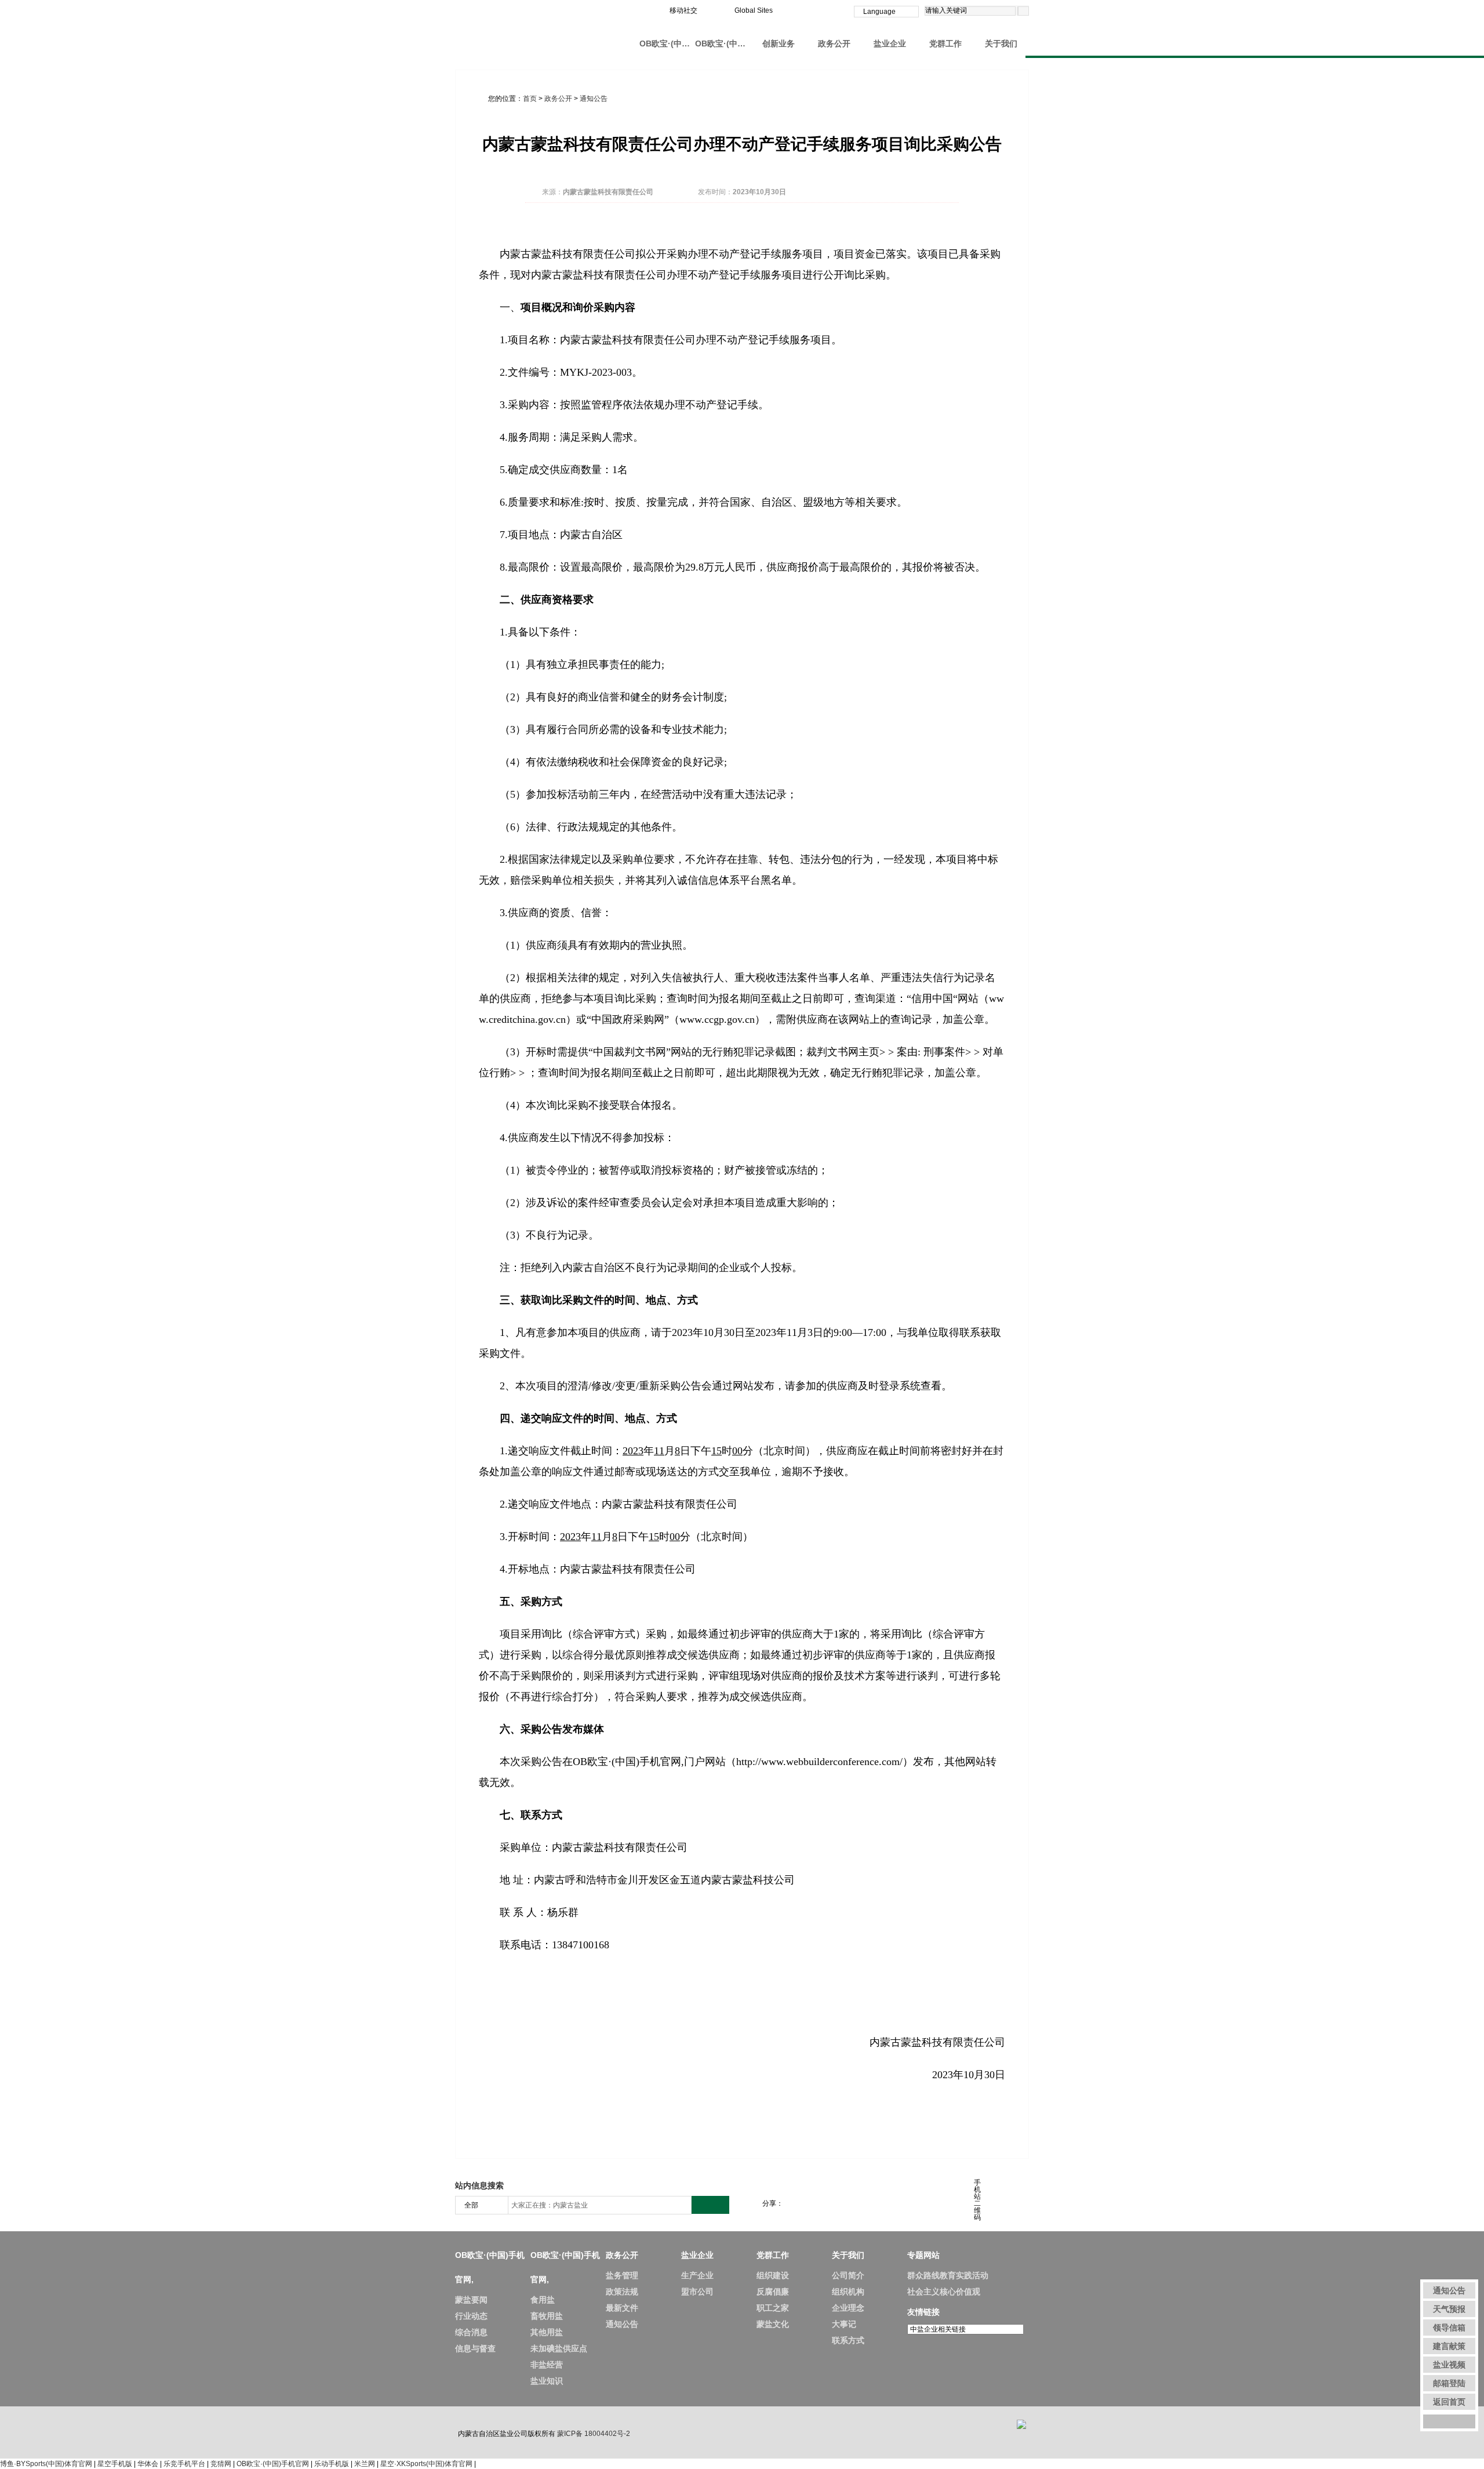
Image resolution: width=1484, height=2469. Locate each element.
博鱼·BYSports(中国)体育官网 (46, 2464)
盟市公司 (697, 2292)
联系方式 (848, 2340)
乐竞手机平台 (184, 2464)
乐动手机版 (332, 2464)
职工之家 (773, 2308)
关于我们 (1001, 43)
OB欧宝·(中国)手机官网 (273, 2464)
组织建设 (773, 2275)
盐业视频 (1449, 2365)
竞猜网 (221, 2464)
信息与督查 (475, 2348)
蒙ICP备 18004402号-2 (594, 2434)
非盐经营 (547, 2365)
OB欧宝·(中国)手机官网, (667, 43)
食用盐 (543, 2300)
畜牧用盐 (547, 2316)
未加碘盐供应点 (559, 2348)
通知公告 (594, 99)
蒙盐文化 (773, 2324)
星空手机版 (115, 2464)
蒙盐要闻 (471, 2300)
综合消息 (471, 2332)
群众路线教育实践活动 (948, 2275)
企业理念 (848, 2308)
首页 (530, 99)
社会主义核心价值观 (944, 2292)
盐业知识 (547, 2381)
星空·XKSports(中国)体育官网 (426, 2464)
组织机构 (848, 2292)
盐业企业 (890, 43)
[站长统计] (1021, 2424)
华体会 (148, 2464)
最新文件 (622, 2308)
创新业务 (779, 43)
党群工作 (945, 43)
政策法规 (622, 2292)
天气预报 (1449, 2309)
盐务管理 (622, 2275)
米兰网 (365, 2464)
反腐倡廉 (773, 2292)
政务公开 (834, 43)
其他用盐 (547, 2332)
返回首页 (1449, 2402)
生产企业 (697, 2275)
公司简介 (848, 2275)
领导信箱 (1449, 2328)
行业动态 (471, 2316)
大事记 (844, 2324)
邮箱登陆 (1449, 2383)
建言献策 (1449, 2346)
